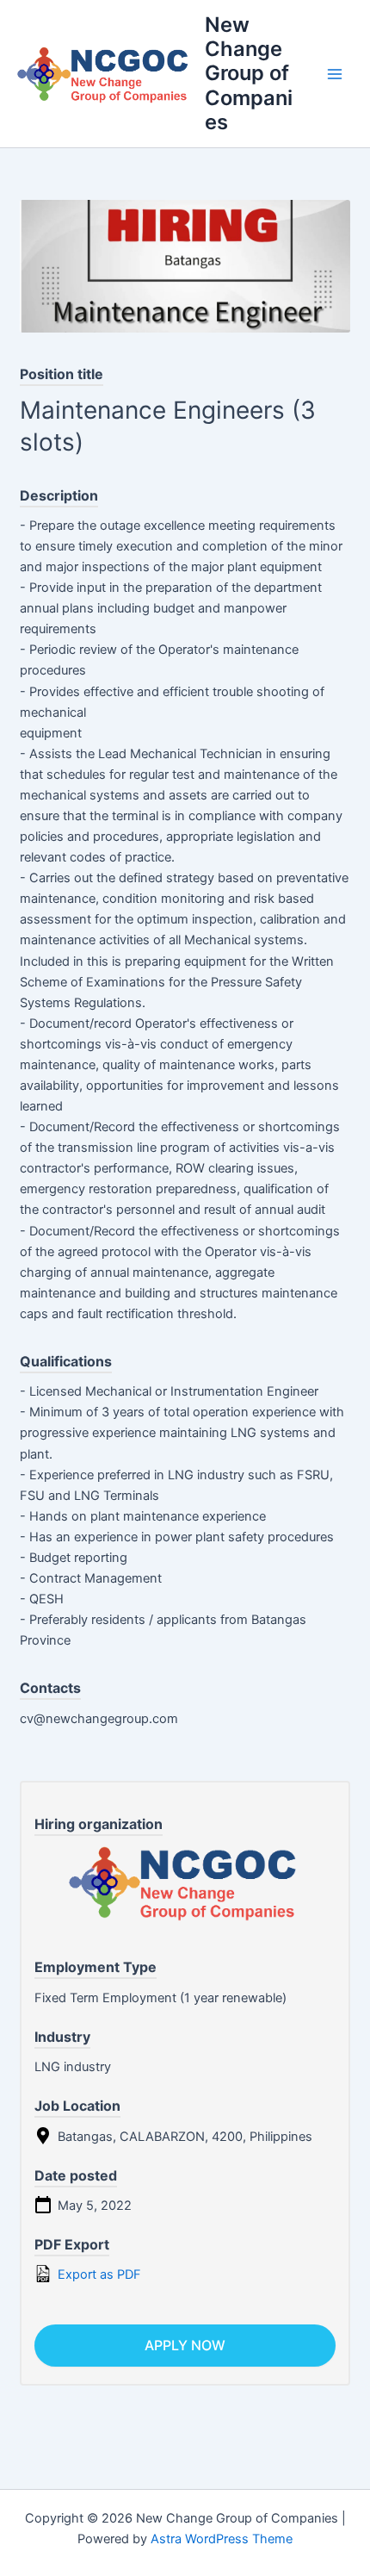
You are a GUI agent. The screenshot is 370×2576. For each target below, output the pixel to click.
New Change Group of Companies (249, 74)
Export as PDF (98, 2274)
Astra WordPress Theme (222, 2539)
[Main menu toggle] (335, 74)
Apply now (185, 2345)
